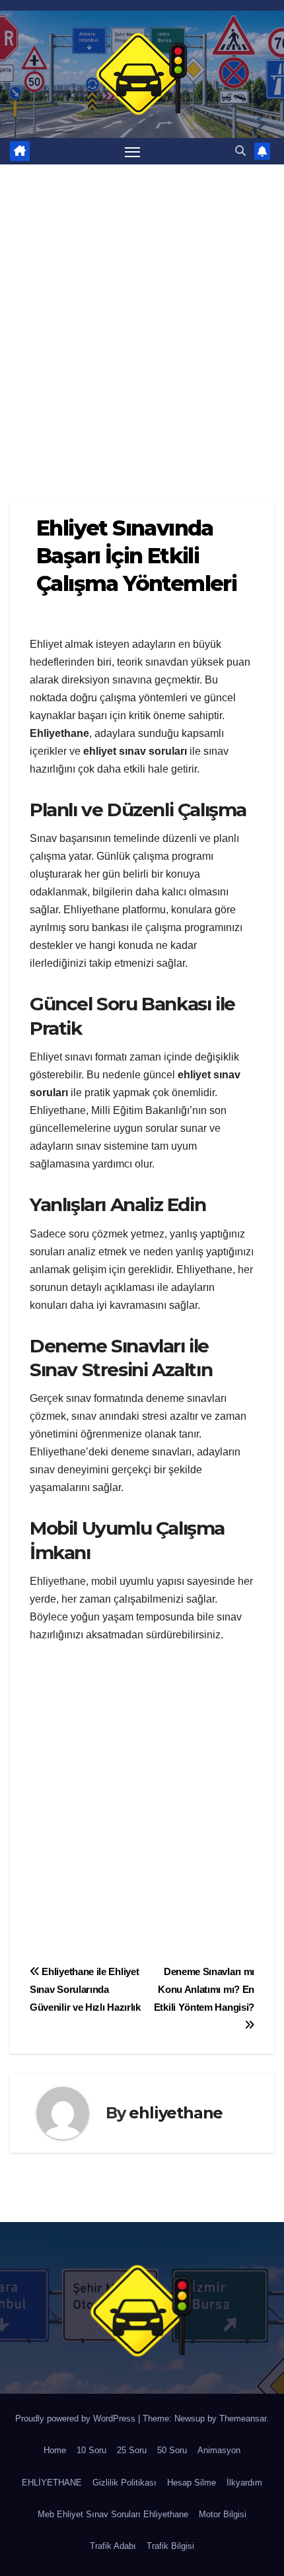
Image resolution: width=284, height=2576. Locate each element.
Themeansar (243, 2419)
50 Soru (172, 2450)
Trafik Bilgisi (170, 2546)
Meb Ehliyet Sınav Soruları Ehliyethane (113, 2514)
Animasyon (219, 2450)
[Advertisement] (142, 313)
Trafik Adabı (113, 2546)
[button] (240, 151)
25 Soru (132, 2450)
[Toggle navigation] (133, 151)
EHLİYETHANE (52, 2483)
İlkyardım (244, 2483)
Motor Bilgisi (223, 2514)
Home (55, 2450)
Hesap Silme (192, 2483)
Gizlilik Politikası (124, 2483)
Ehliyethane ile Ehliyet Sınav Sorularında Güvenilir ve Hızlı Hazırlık (85, 1989)
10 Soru (91, 2450)
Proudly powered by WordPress (77, 2419)
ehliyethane (176, 2113)
